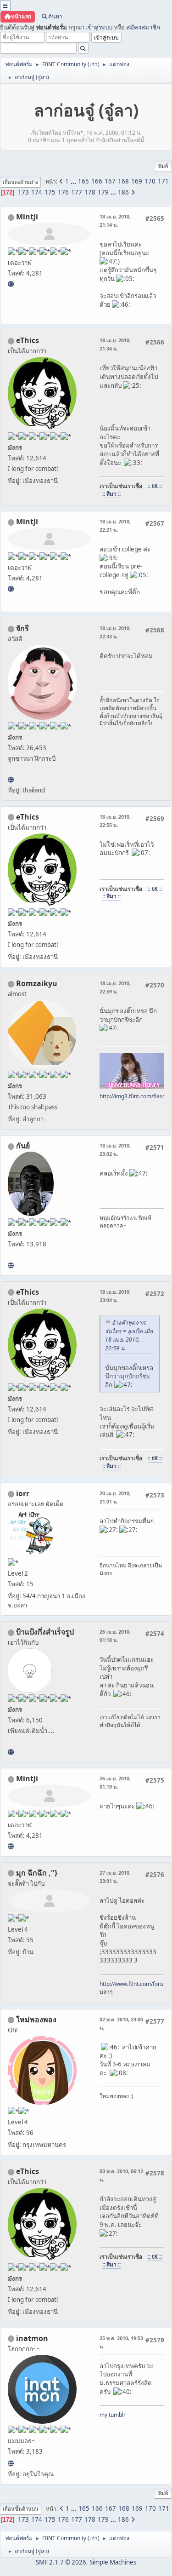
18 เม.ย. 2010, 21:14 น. (115, 221)
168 (123, 181)
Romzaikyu (37, 983)
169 (137, 181)
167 (110, 181)
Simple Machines (113, 2562)
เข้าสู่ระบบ (99, 27)
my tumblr (113, 2415)
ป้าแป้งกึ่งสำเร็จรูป (45, 1632)
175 (50, 192)
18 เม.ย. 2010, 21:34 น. (115, 344)
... (74, 181)
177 (77, 192)
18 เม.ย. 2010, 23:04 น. (115, 1296)
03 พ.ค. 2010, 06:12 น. (121, 2175)
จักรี (22, 628)
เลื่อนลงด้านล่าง (20, 182)
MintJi (27, 217)
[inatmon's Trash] (11, 2463)
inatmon (32, 2338)
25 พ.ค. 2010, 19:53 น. (121, 2342)
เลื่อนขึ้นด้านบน (21, 2509)
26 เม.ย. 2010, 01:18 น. (115, 1636)
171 (163, 181)
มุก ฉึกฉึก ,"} (37, 1873)
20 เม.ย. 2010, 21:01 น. (115, 1497)
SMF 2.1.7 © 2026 (61, 2562)
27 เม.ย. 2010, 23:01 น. (115, 1877)
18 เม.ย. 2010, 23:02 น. (115, 1150)
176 (63, 192)
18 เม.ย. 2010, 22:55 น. (115, 821)
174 (37, 192)
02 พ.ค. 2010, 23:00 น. (121, 2023)
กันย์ (23, 1146)
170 (150, 181)
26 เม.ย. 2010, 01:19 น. (115, 1782)
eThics (28, 340)
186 (123, 192)
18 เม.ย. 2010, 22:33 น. (115, 632)
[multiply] (11, 1752)
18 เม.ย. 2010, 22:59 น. (115, 987)
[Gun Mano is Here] (11, 1265)
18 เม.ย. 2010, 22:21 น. (115, 525)
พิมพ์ (163, 166)
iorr (23, 1493)
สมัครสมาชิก (143, 27)
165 (83, 181)
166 (97, 181)
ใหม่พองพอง (36, 2019)
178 (90, 192)
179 (103, 192)
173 (23, 192)
